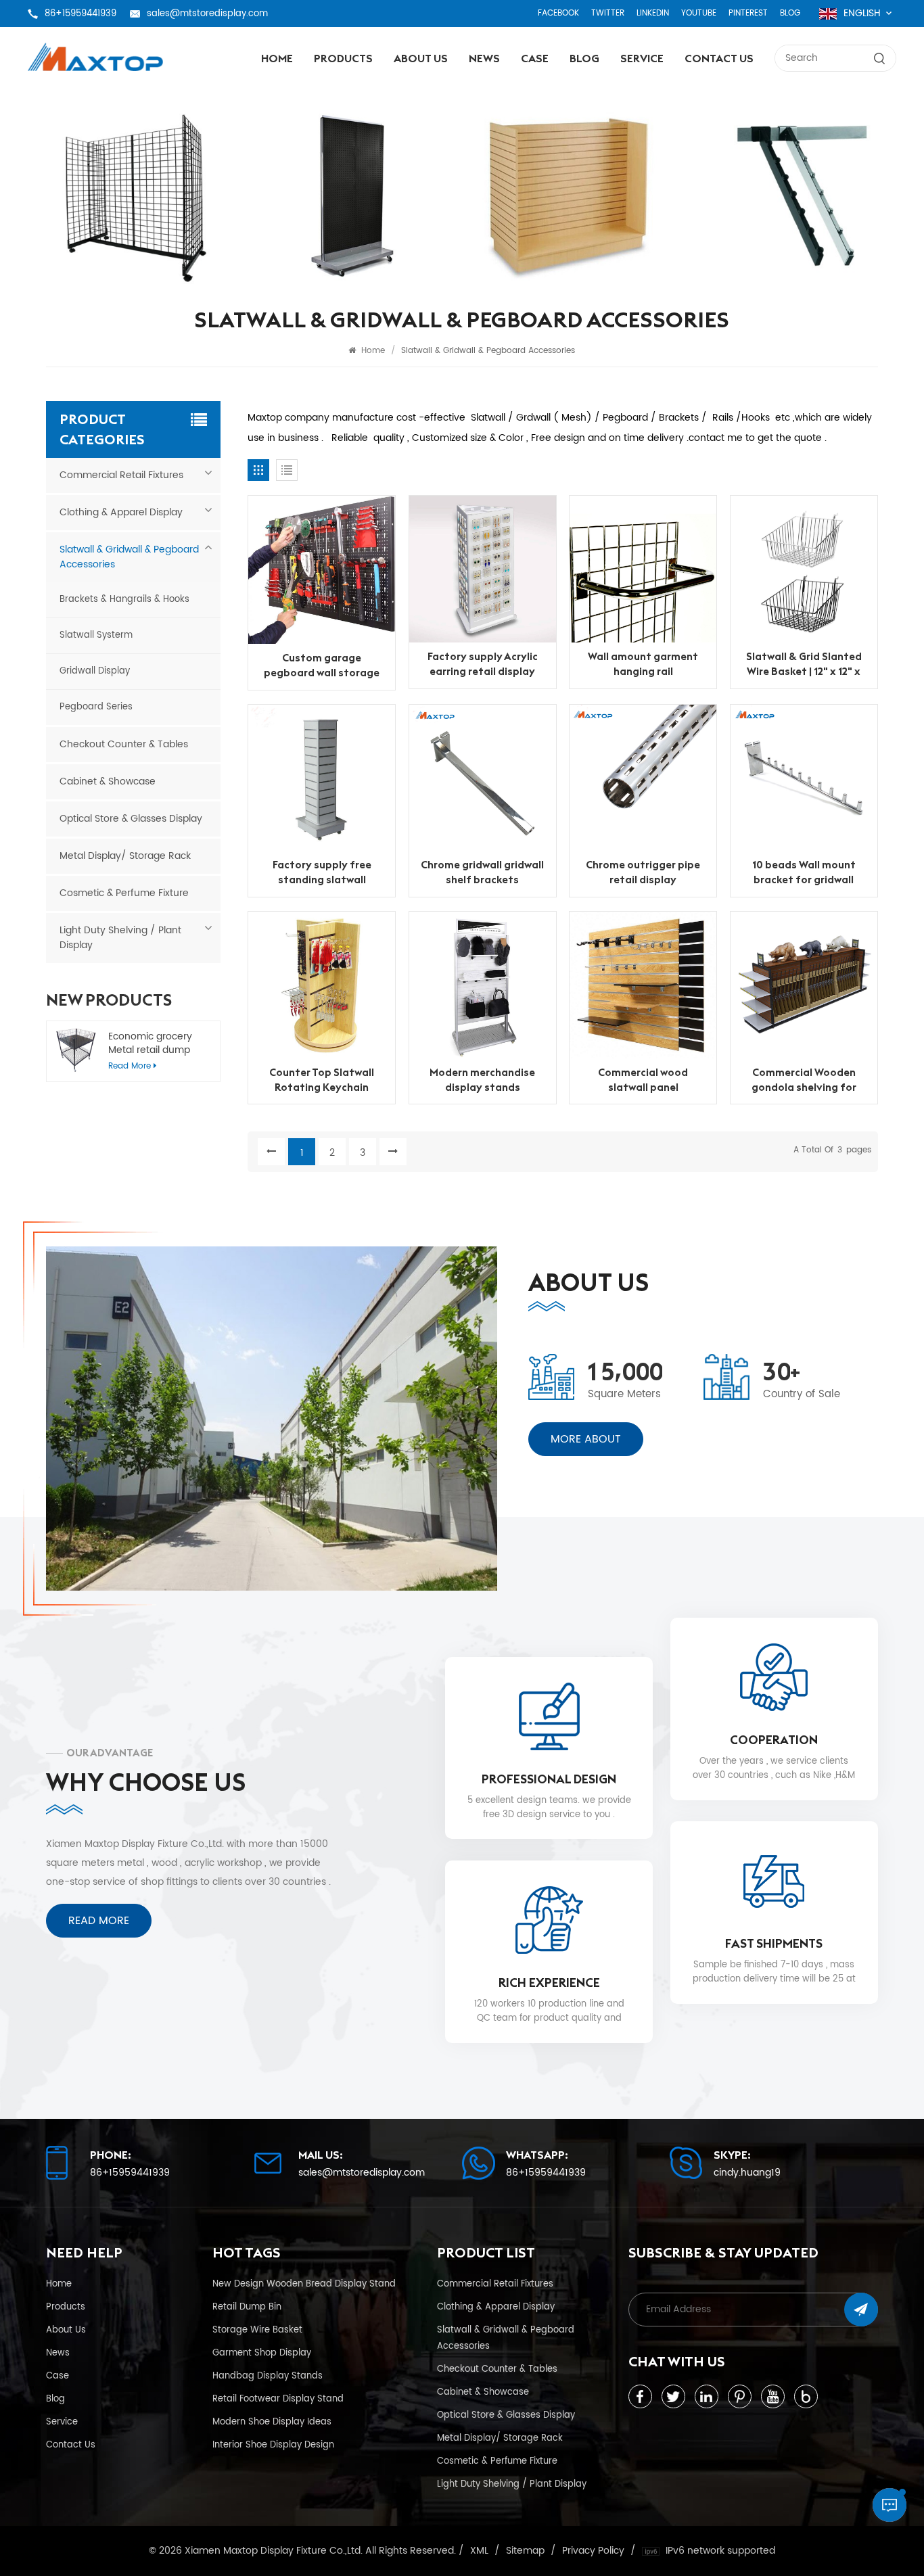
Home (277, 58)
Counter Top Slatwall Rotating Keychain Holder (322, 1080)
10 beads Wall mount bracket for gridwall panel (804, 872)
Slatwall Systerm (96, 635)
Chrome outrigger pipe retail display (643, 872)
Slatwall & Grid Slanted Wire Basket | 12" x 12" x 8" (804, 664)
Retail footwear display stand (278, 2399)
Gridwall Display (95, 671)
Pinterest (748, 13)
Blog (790, 13)
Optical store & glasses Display (131, 819)
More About (586, 1439)
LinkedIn (653, 13)
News (484, 58)
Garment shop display (262, 2353)
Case (535, 58)
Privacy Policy (593, 2551)
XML (479, 2551)
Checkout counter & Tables (124, 744)
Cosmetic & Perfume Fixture (124, 893)
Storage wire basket (257, 2330)
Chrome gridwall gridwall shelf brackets (482, 872)
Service (642, 58)
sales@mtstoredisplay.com (207, 14)
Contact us (719, 58)
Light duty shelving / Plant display (120, 938)
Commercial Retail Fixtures (121, 475)
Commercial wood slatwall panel (643, 1080)
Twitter (608, 13)
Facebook (558, 13)
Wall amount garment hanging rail (643, 664)
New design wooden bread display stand (304, 2284)
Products (343, 58)
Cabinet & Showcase (108, 781)
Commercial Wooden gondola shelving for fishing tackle (804, 1080)
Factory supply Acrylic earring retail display (483, 664)
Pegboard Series (96, 707)
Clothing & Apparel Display (121, 512)
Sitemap (525, 2551)
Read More (99, 1921)
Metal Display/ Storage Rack (125, 856)
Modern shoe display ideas (272, 2422)
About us (421, 58)
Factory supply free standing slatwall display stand (322, 872)
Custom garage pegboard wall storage (322, 665)
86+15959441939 (80, 14)
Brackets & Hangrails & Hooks (124, 600)
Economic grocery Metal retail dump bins (150, 1044)
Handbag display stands (268, 2376)
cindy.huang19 (747, 2173)
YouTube (699, 13)
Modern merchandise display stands (482, 1080)
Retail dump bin (247, 2307)
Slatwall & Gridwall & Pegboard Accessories (129, 557)
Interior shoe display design (273, 2445)
